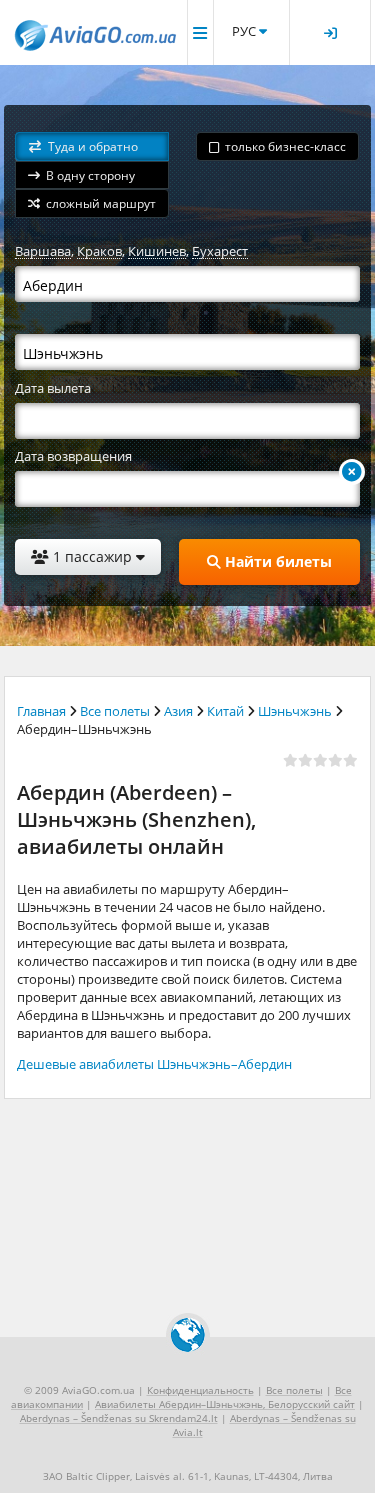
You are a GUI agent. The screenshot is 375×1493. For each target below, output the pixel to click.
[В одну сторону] (352, 472)
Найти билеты (276, 561)
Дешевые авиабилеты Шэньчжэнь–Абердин (154, 1064)
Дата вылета (53, 388)
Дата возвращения (73, 456)
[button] (92, 146)
